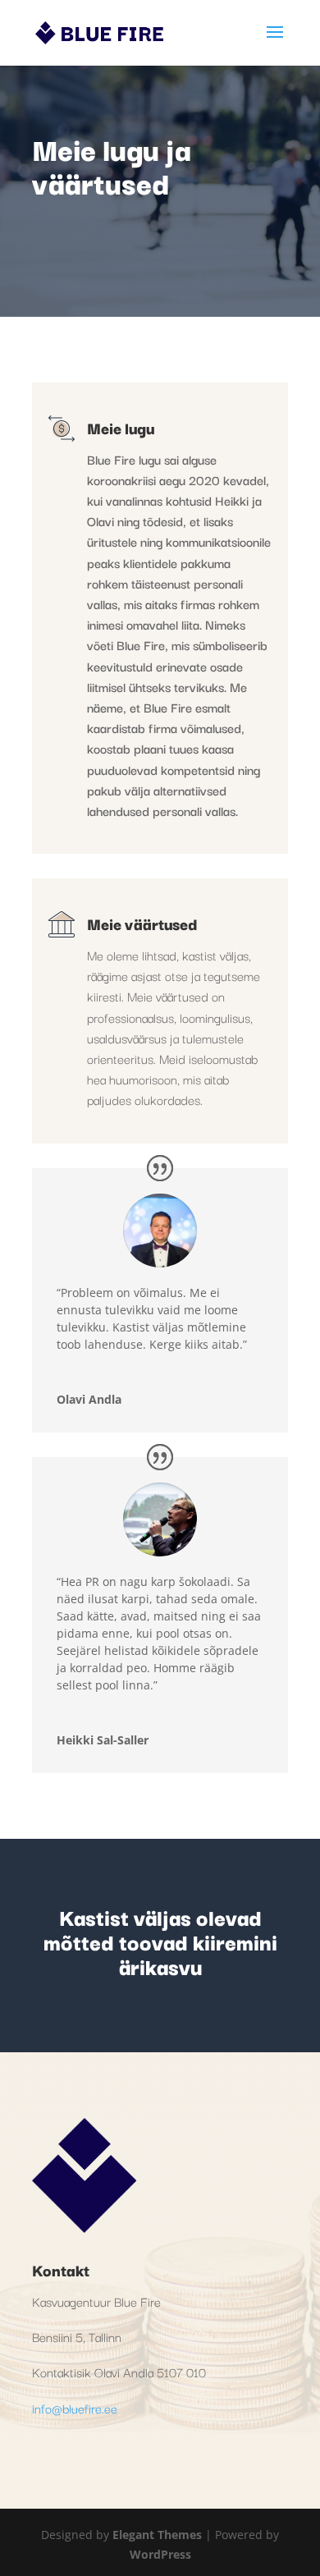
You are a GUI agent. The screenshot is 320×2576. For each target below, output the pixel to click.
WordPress (160, 2554)
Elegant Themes (157, 2535)
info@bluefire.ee (75, 2408)
